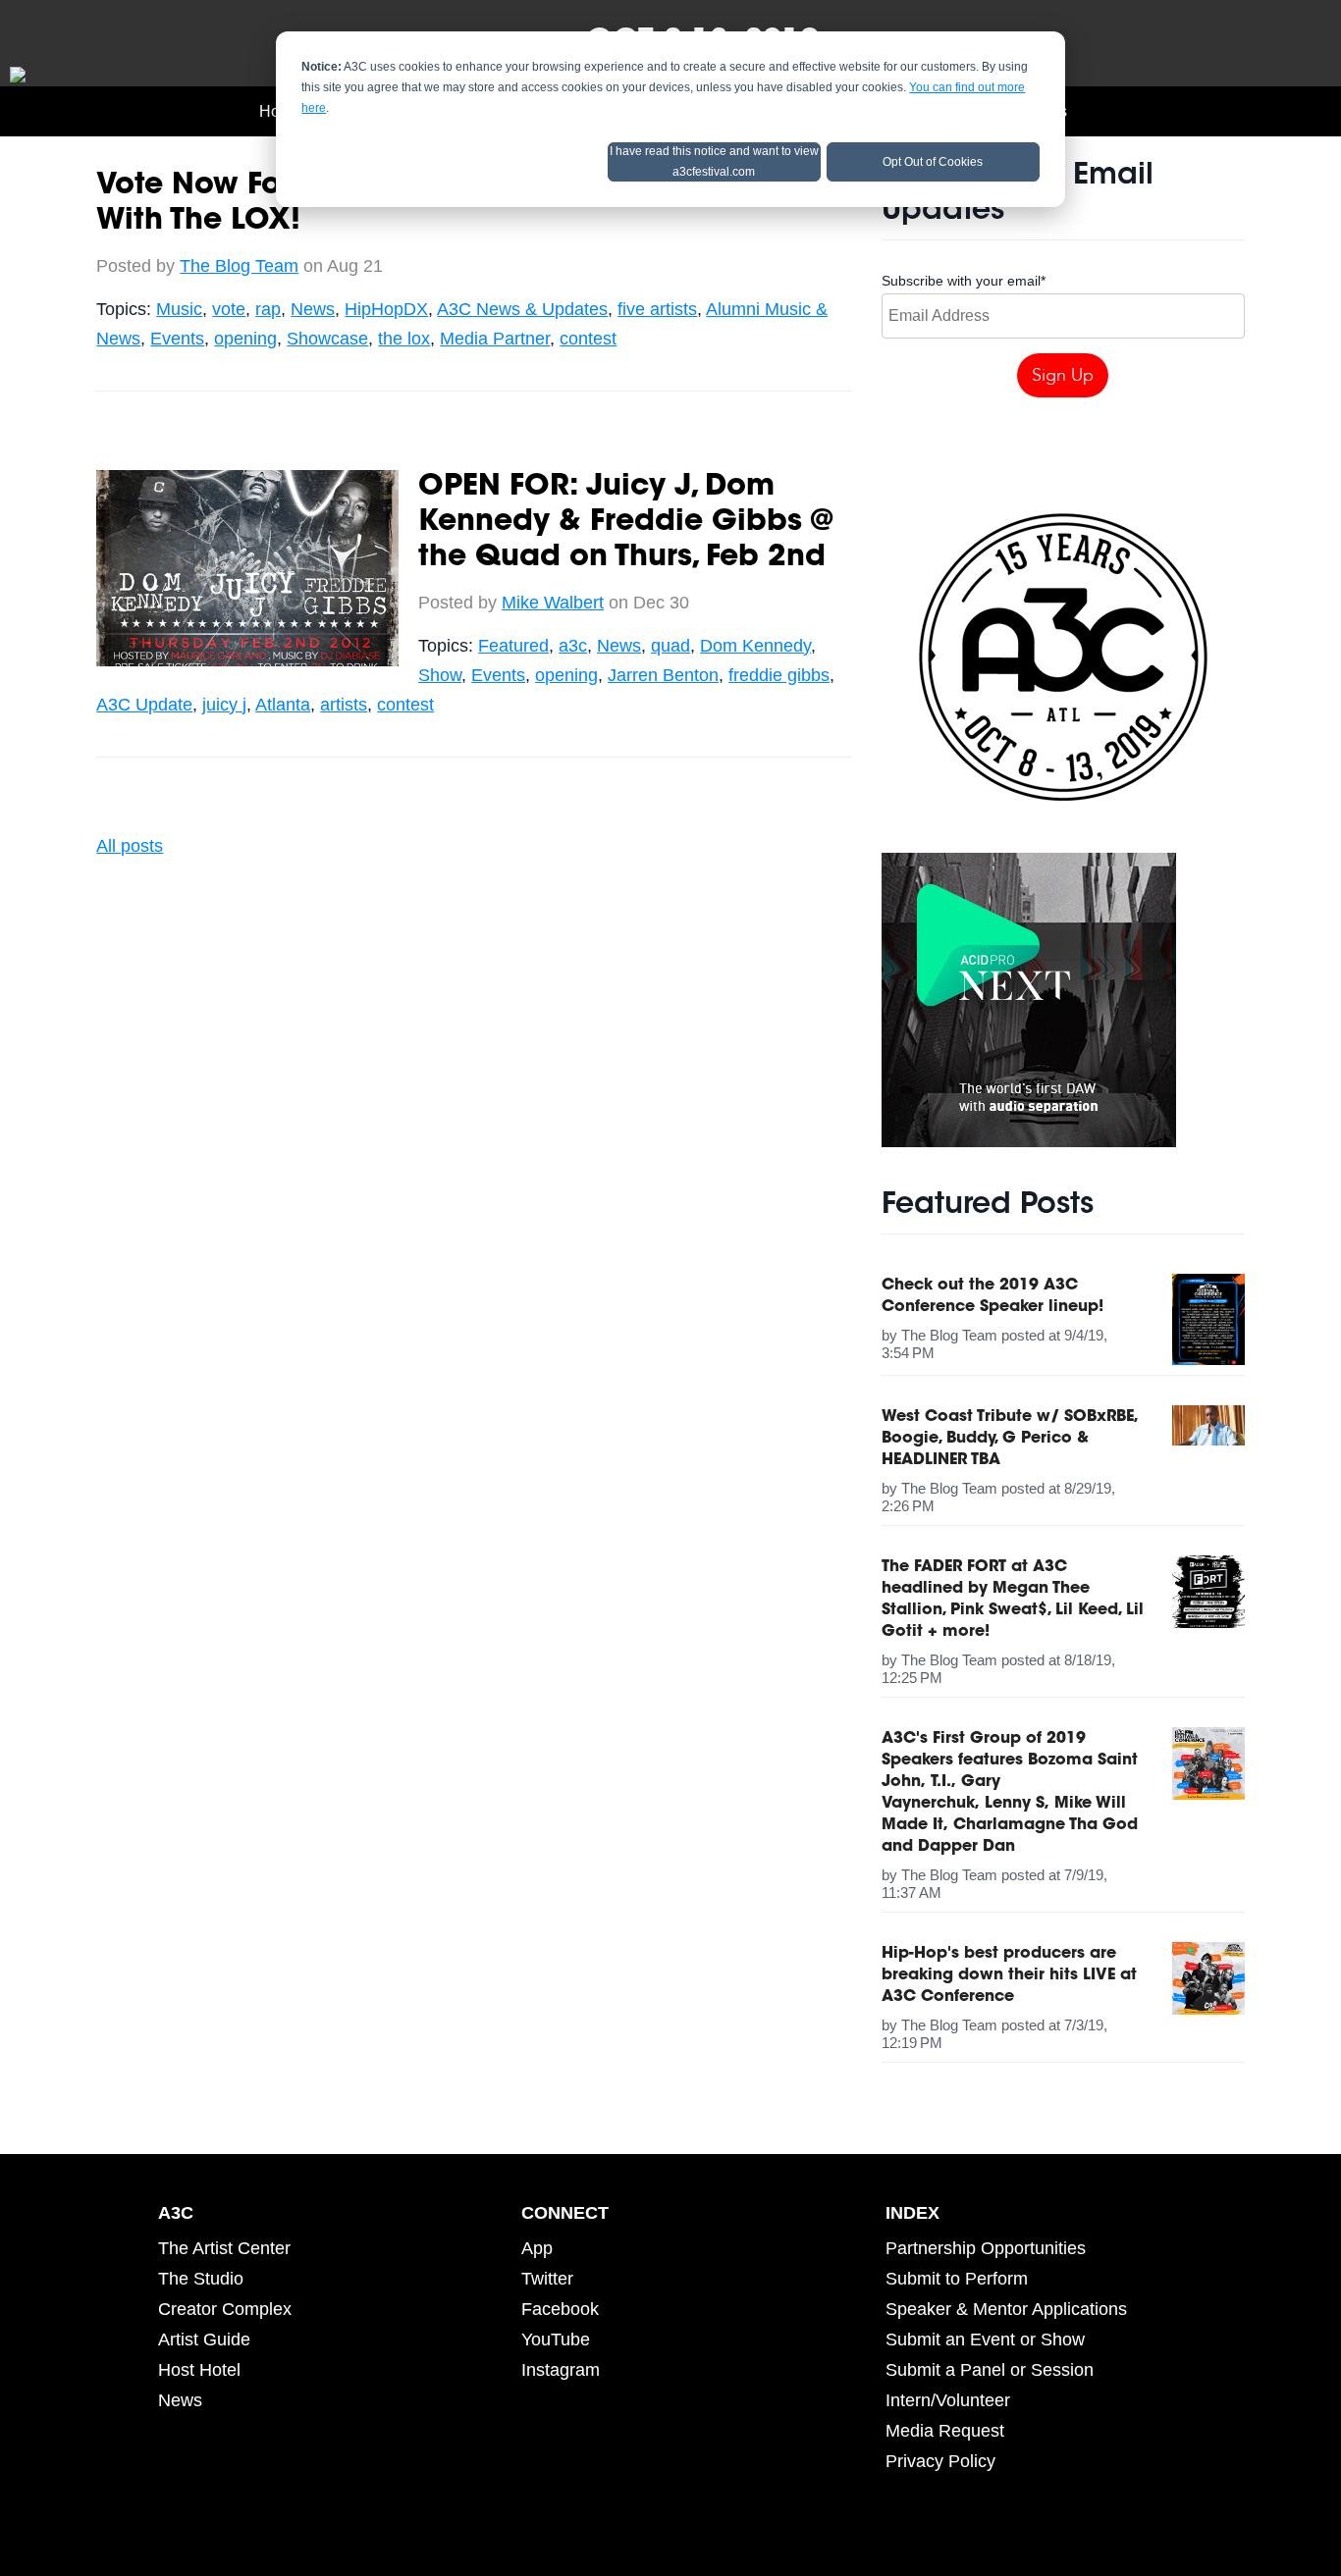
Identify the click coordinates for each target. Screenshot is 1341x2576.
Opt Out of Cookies (933, 162)
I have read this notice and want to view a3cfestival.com (714, 161)
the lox (404, 339)
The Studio (201, 2279)
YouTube (556, 2339)
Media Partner (495, 339)
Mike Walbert (553, 603)
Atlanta (283, 705)
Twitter (547, 2279)
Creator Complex (225, 2309)
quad (670, 646)
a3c (573, 646)
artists (344, 705)
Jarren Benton (663, 675)
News (313, 309)
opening (245, 339)
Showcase (327, 339)
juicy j (224, 705)
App (537, 2248)
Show (440, 675)
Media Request (945, 2431)
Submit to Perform (957, 2279)
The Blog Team (239, 266)
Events (177, 339)
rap (268, 309)
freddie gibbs (779, 675)
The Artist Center (224, 2248)
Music (179, 309)
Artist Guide (204, 2339)
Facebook (560, 2309)
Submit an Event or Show (985, 2339)
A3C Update (144, 705)
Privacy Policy (940, 2461)
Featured (513, 646)
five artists (657, 309)
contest (588, 339)
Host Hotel (199, 2370)
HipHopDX (386, 309)
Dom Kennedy (755, 646)
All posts (130, 846)
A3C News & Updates (522, 309)
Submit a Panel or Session (990, 2370)
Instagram (561, 2370)
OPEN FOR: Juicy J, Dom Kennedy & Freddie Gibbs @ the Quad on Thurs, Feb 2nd (625, 523)
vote (229, 309)
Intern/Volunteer (948, 2400)
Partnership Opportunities (986, 2248)
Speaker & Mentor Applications (1006, 2309)
